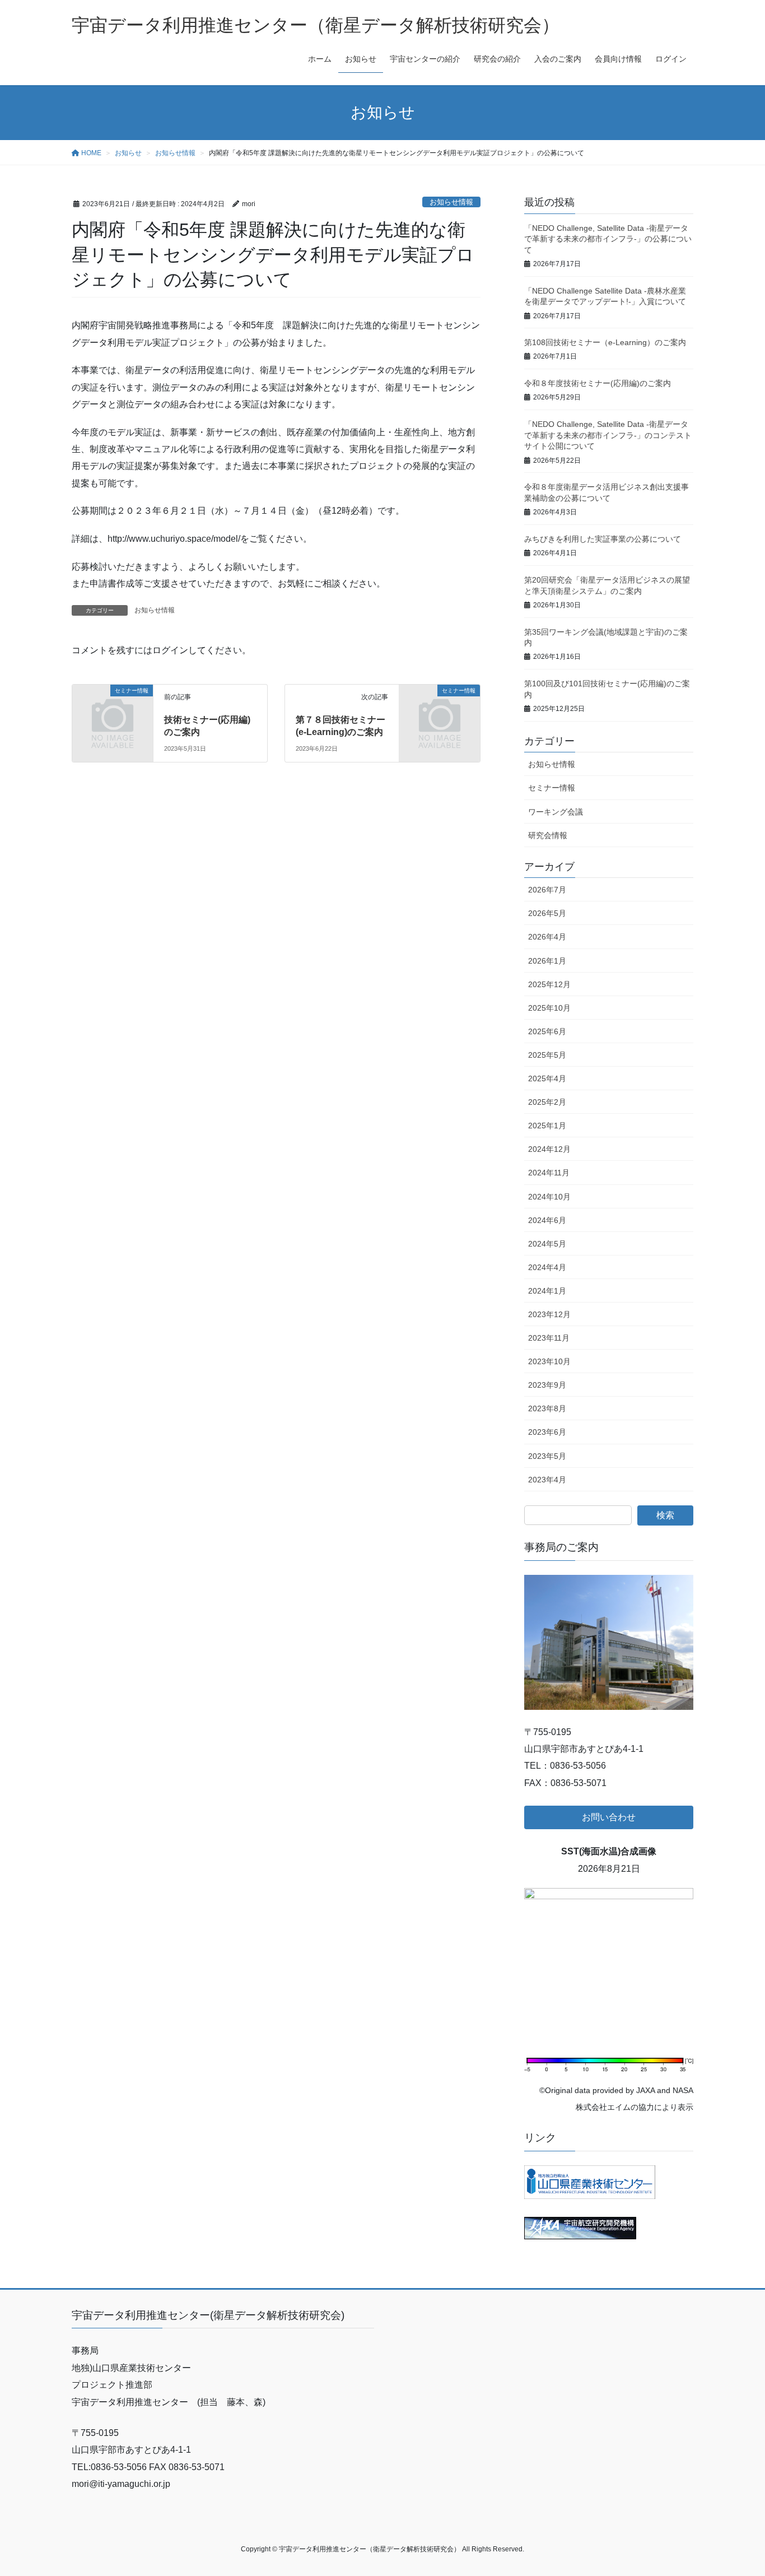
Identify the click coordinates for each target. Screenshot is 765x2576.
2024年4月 (547, 1267)
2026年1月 (547, 961)
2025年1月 (547, 1126)
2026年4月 (547, 937)
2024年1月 (547, 1291)
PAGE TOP (737, 2489)
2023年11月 (549, 1338)
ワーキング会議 (556, 812)
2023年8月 (547, 1408)
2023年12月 (549, 1314)
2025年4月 (547, 1078)
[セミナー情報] (113, 708)
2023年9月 (547, 1385)
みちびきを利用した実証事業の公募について (603, 539)
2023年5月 (547, 1456)
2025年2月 (547, 1102)
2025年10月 (549, 1008)
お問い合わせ (609, 1817)
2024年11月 (549, 1173)
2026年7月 (547, 890)
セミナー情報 (552, 788)
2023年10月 (549, 1361)
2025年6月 (547, 1031)
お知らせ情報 (451, 202)
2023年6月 (547, 1432)
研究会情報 (548, 835)
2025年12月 (549, 984)
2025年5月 (547, 1055)
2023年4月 (547, 1480)
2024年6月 (547, 1220)
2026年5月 (547, 913)
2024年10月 (549, 1197)
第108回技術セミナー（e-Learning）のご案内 (605, 342)
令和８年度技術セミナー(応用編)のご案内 (598, 383)
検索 (665, 1515)
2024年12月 (549, 1149)
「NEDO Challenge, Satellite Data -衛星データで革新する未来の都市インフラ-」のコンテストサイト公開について (608, 435)
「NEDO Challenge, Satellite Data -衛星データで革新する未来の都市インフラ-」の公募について (608, 239)
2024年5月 (547, 1244)
